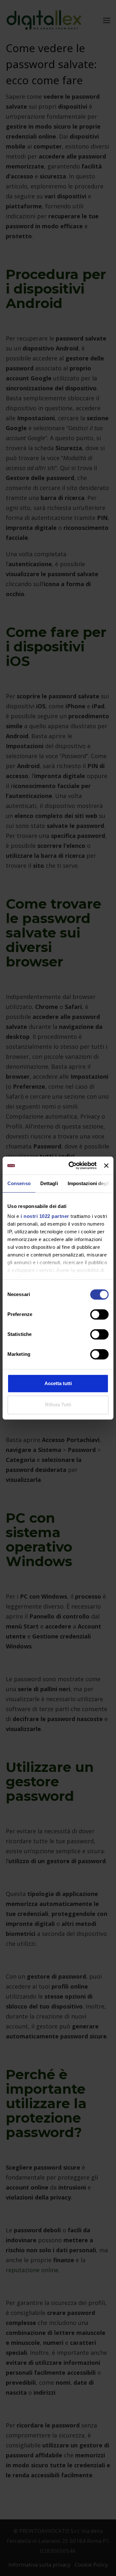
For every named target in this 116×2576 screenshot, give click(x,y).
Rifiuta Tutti (58, 1405)
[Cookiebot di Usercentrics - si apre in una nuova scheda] (72, 1166)
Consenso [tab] (19, 1183)
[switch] (99, 1314)
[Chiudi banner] (106, 1166)
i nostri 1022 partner (45, 1216)
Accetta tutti (58, 1383)
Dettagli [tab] (49, 1183)
